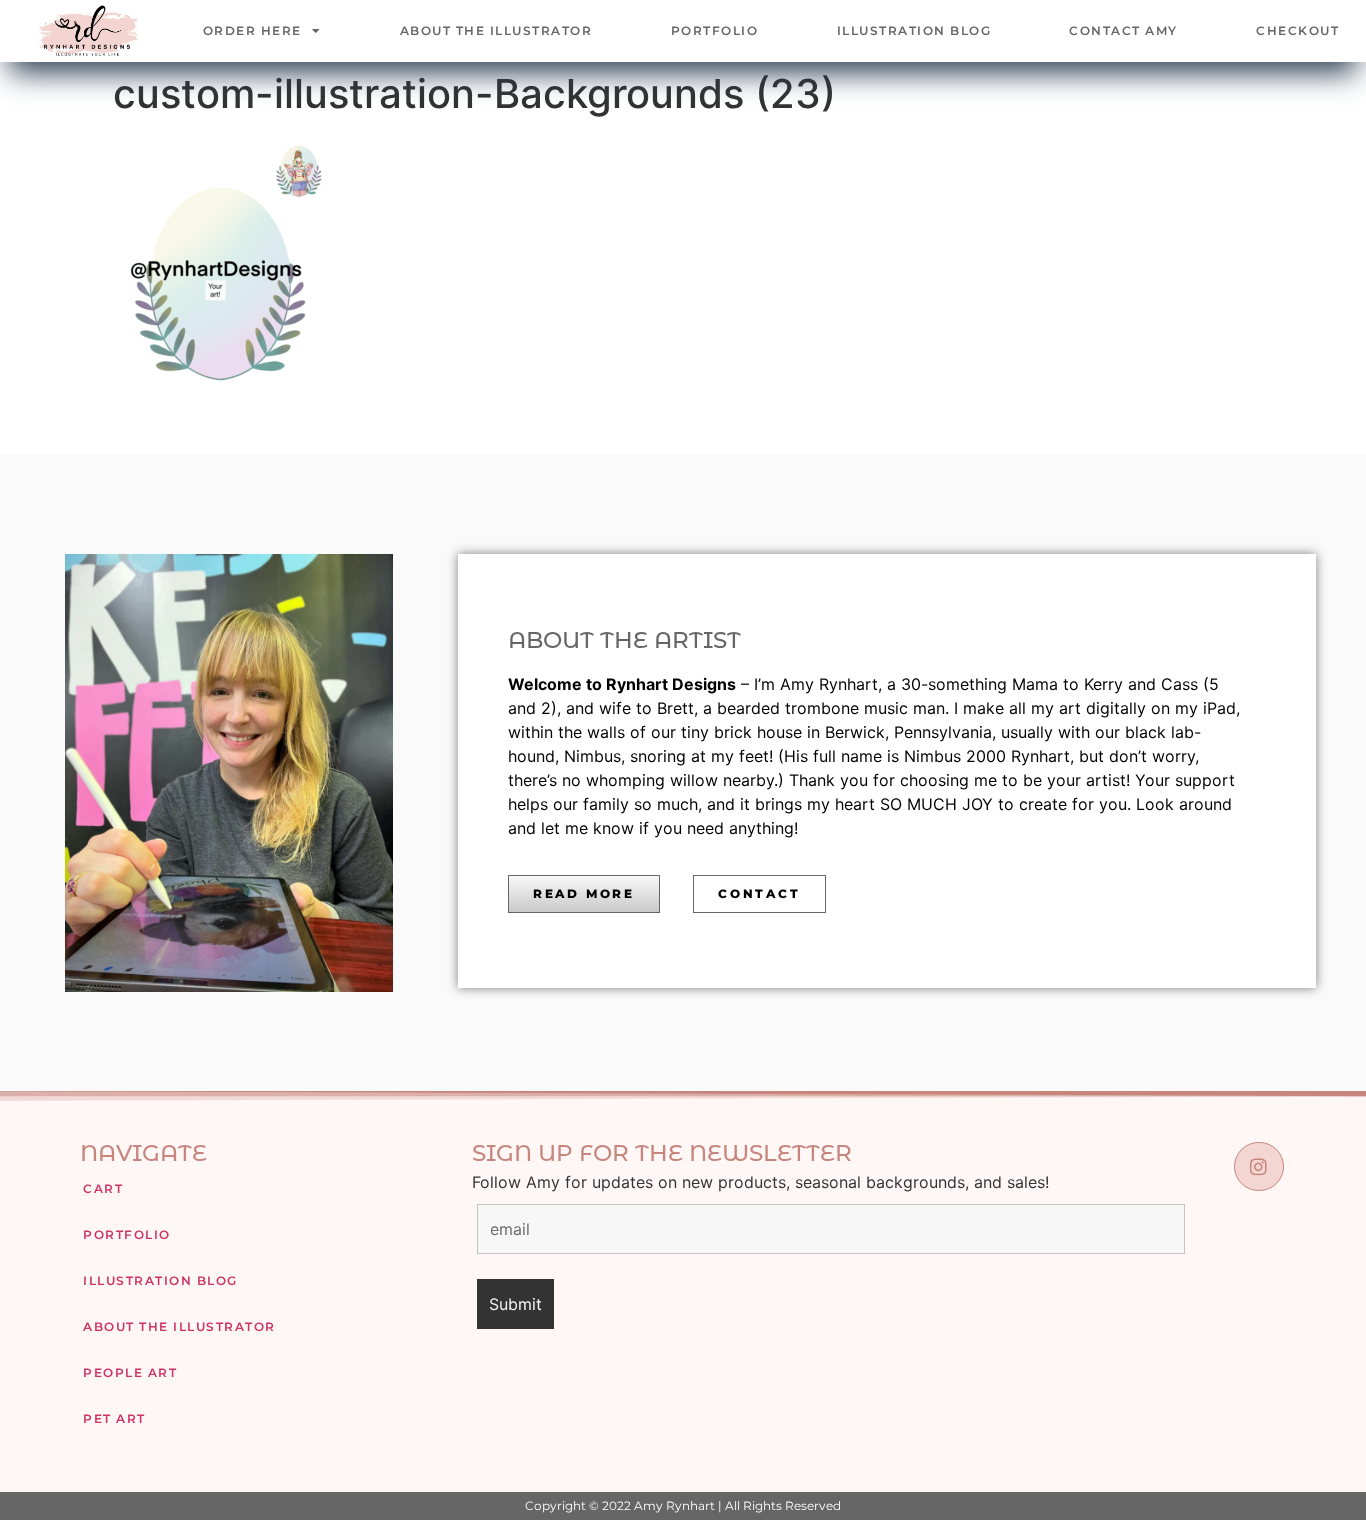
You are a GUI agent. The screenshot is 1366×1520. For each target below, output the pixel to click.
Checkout (1297, 30)
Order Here (252, 30)
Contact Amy (1123, 30)
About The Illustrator (496, 30)
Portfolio (715, 30)
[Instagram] (1258, 1166)
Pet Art (114, 1418)
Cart (103, 1188)
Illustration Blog (914, 30)
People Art (130, 1372)
